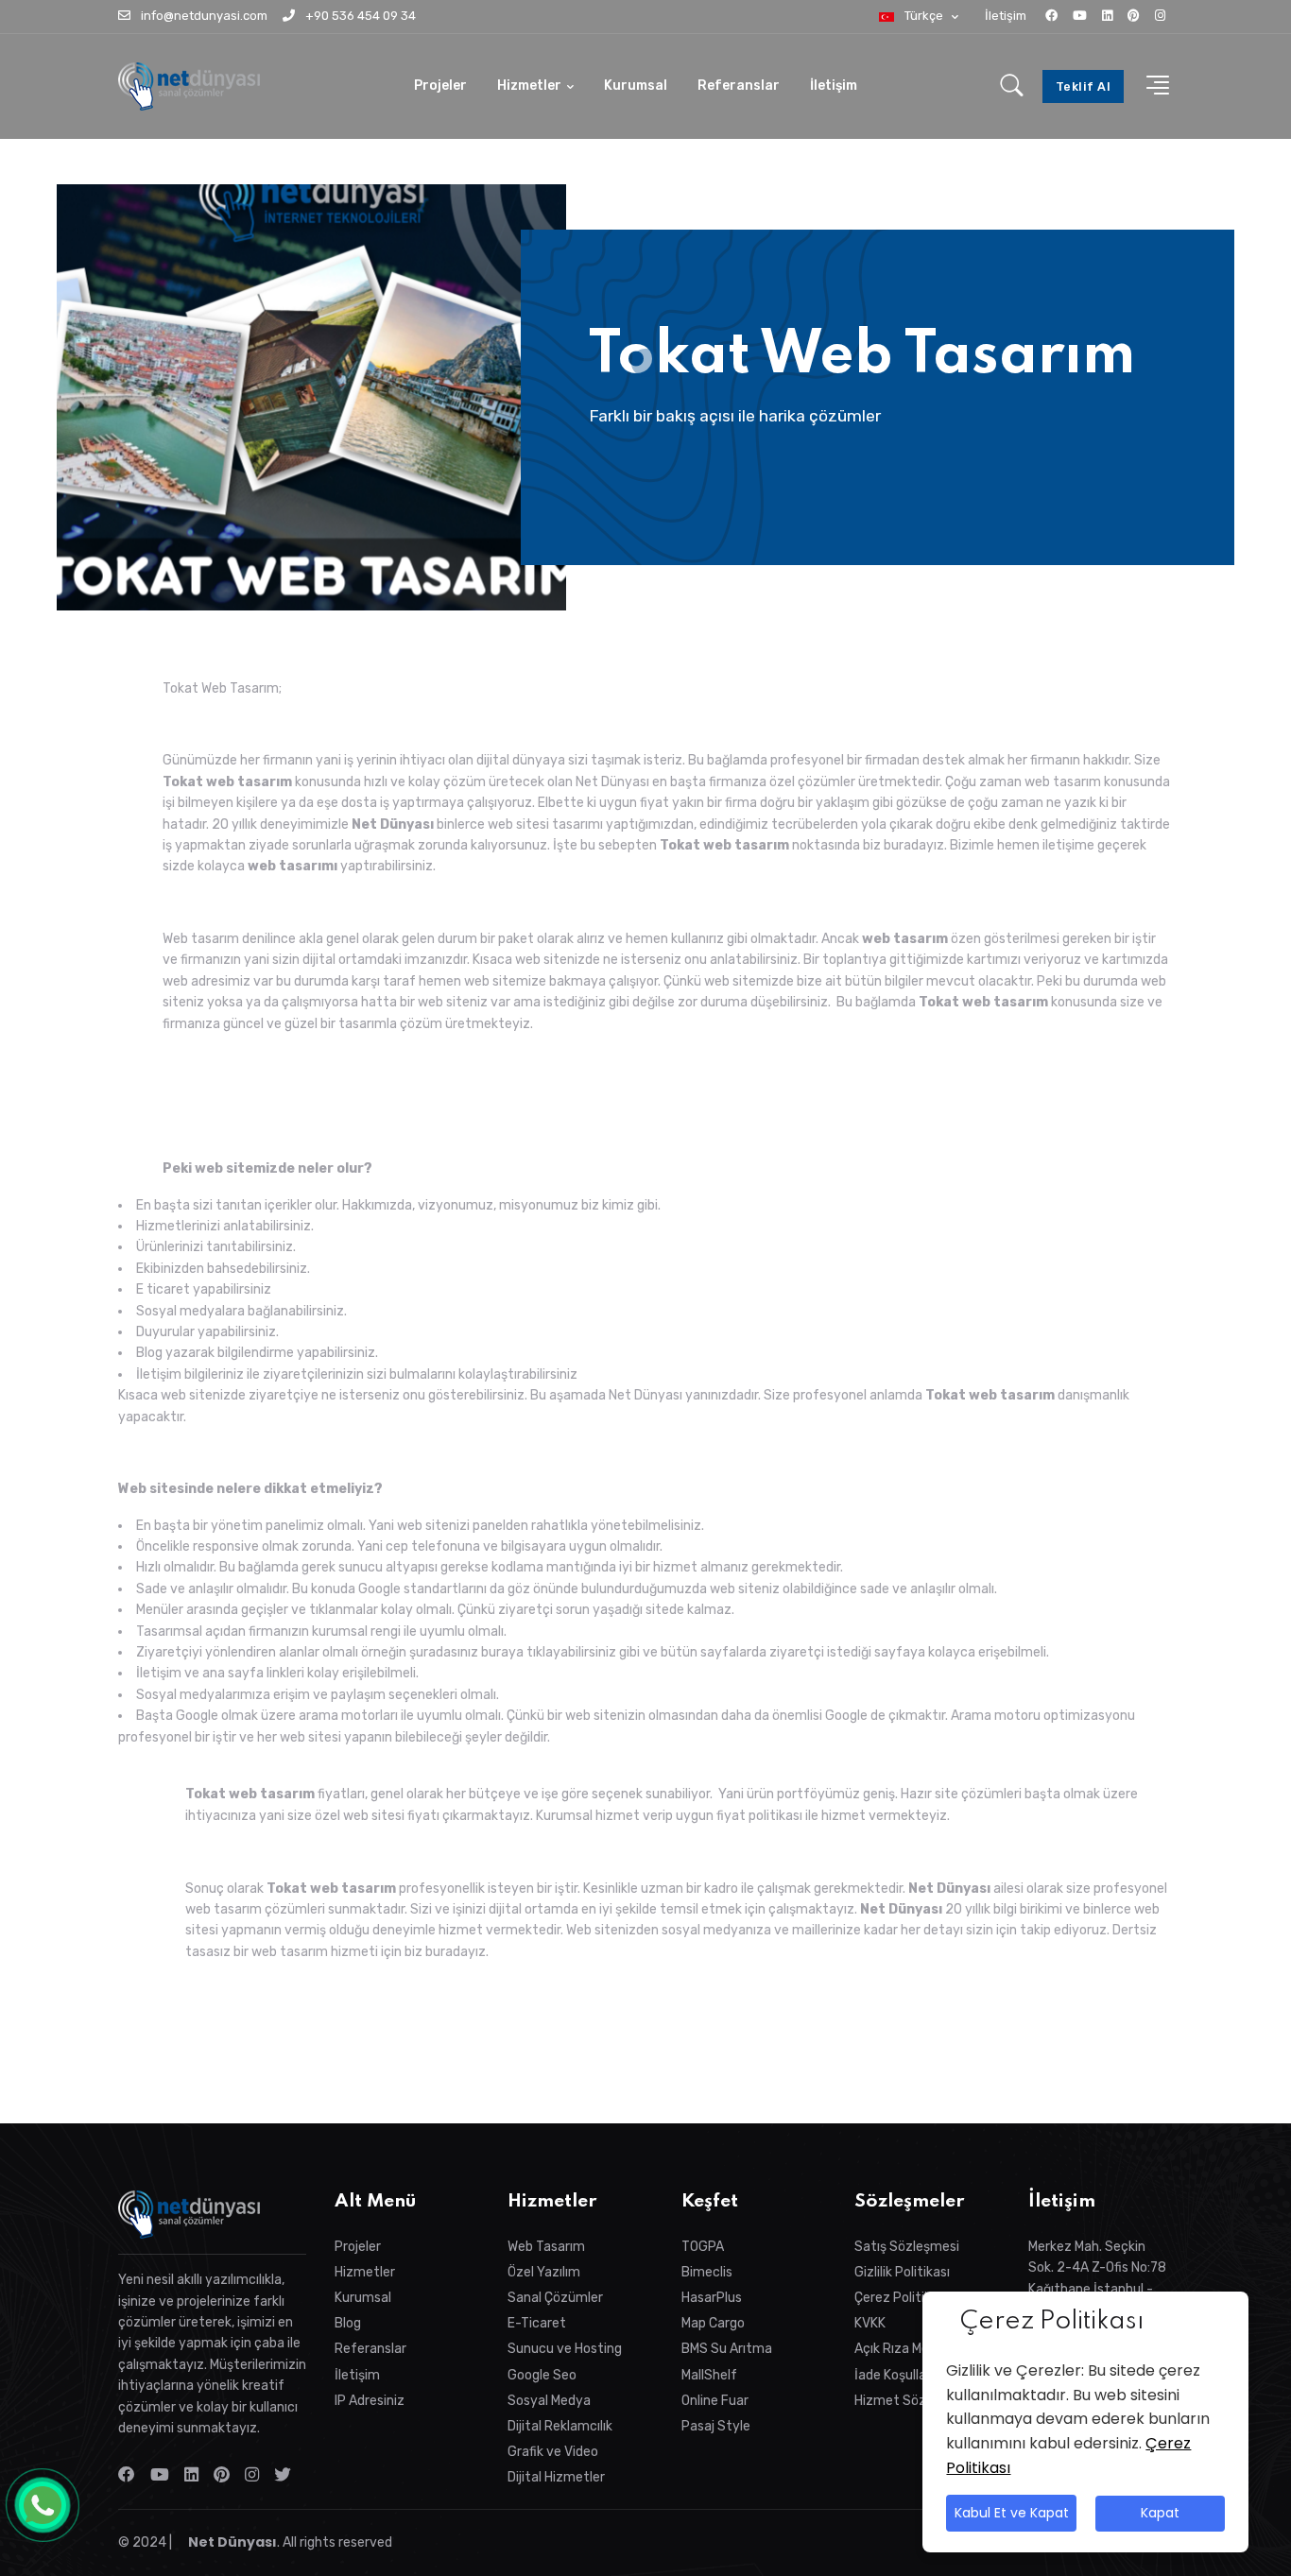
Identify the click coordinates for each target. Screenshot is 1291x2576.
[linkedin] (1107, 16)
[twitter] (286, 2475)
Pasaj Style (716, 2426)
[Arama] (1012, 87)
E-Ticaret (537, 2323)
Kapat (1160, 2514)
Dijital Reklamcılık (560, 2426)
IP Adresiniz (370, 2401)
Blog (348, 2323)
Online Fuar (715, 2401)
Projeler (440, 86)
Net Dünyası (231, 2542)
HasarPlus (712, 2298)
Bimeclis (707, 2272)
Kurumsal (636, 86)
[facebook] (1051, 16)
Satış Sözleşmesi (907, 2247)
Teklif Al (1084, 86)
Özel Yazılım (544, 2272)
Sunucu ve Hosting (565, 2349)
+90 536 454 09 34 (359, 16)
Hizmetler (529, 86)
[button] (1152, 86)
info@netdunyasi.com (203, 16)
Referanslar (739, 86)
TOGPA (703, 2247)
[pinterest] (1134, 16)
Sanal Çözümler (555, 2298)
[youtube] (1080, 16)
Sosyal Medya (549, 2401)
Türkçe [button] (924, 16)
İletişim (1006, 16)
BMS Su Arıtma (727, 2349)
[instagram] (1160, 16)
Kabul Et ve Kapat (1011, 2514)
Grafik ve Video (553, 2452)
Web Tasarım (546, 2247)
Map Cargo (713, 2323)
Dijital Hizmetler (556, 2477)
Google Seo (542, 2375)
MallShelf (709, 2375)
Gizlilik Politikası (902, 2272)
